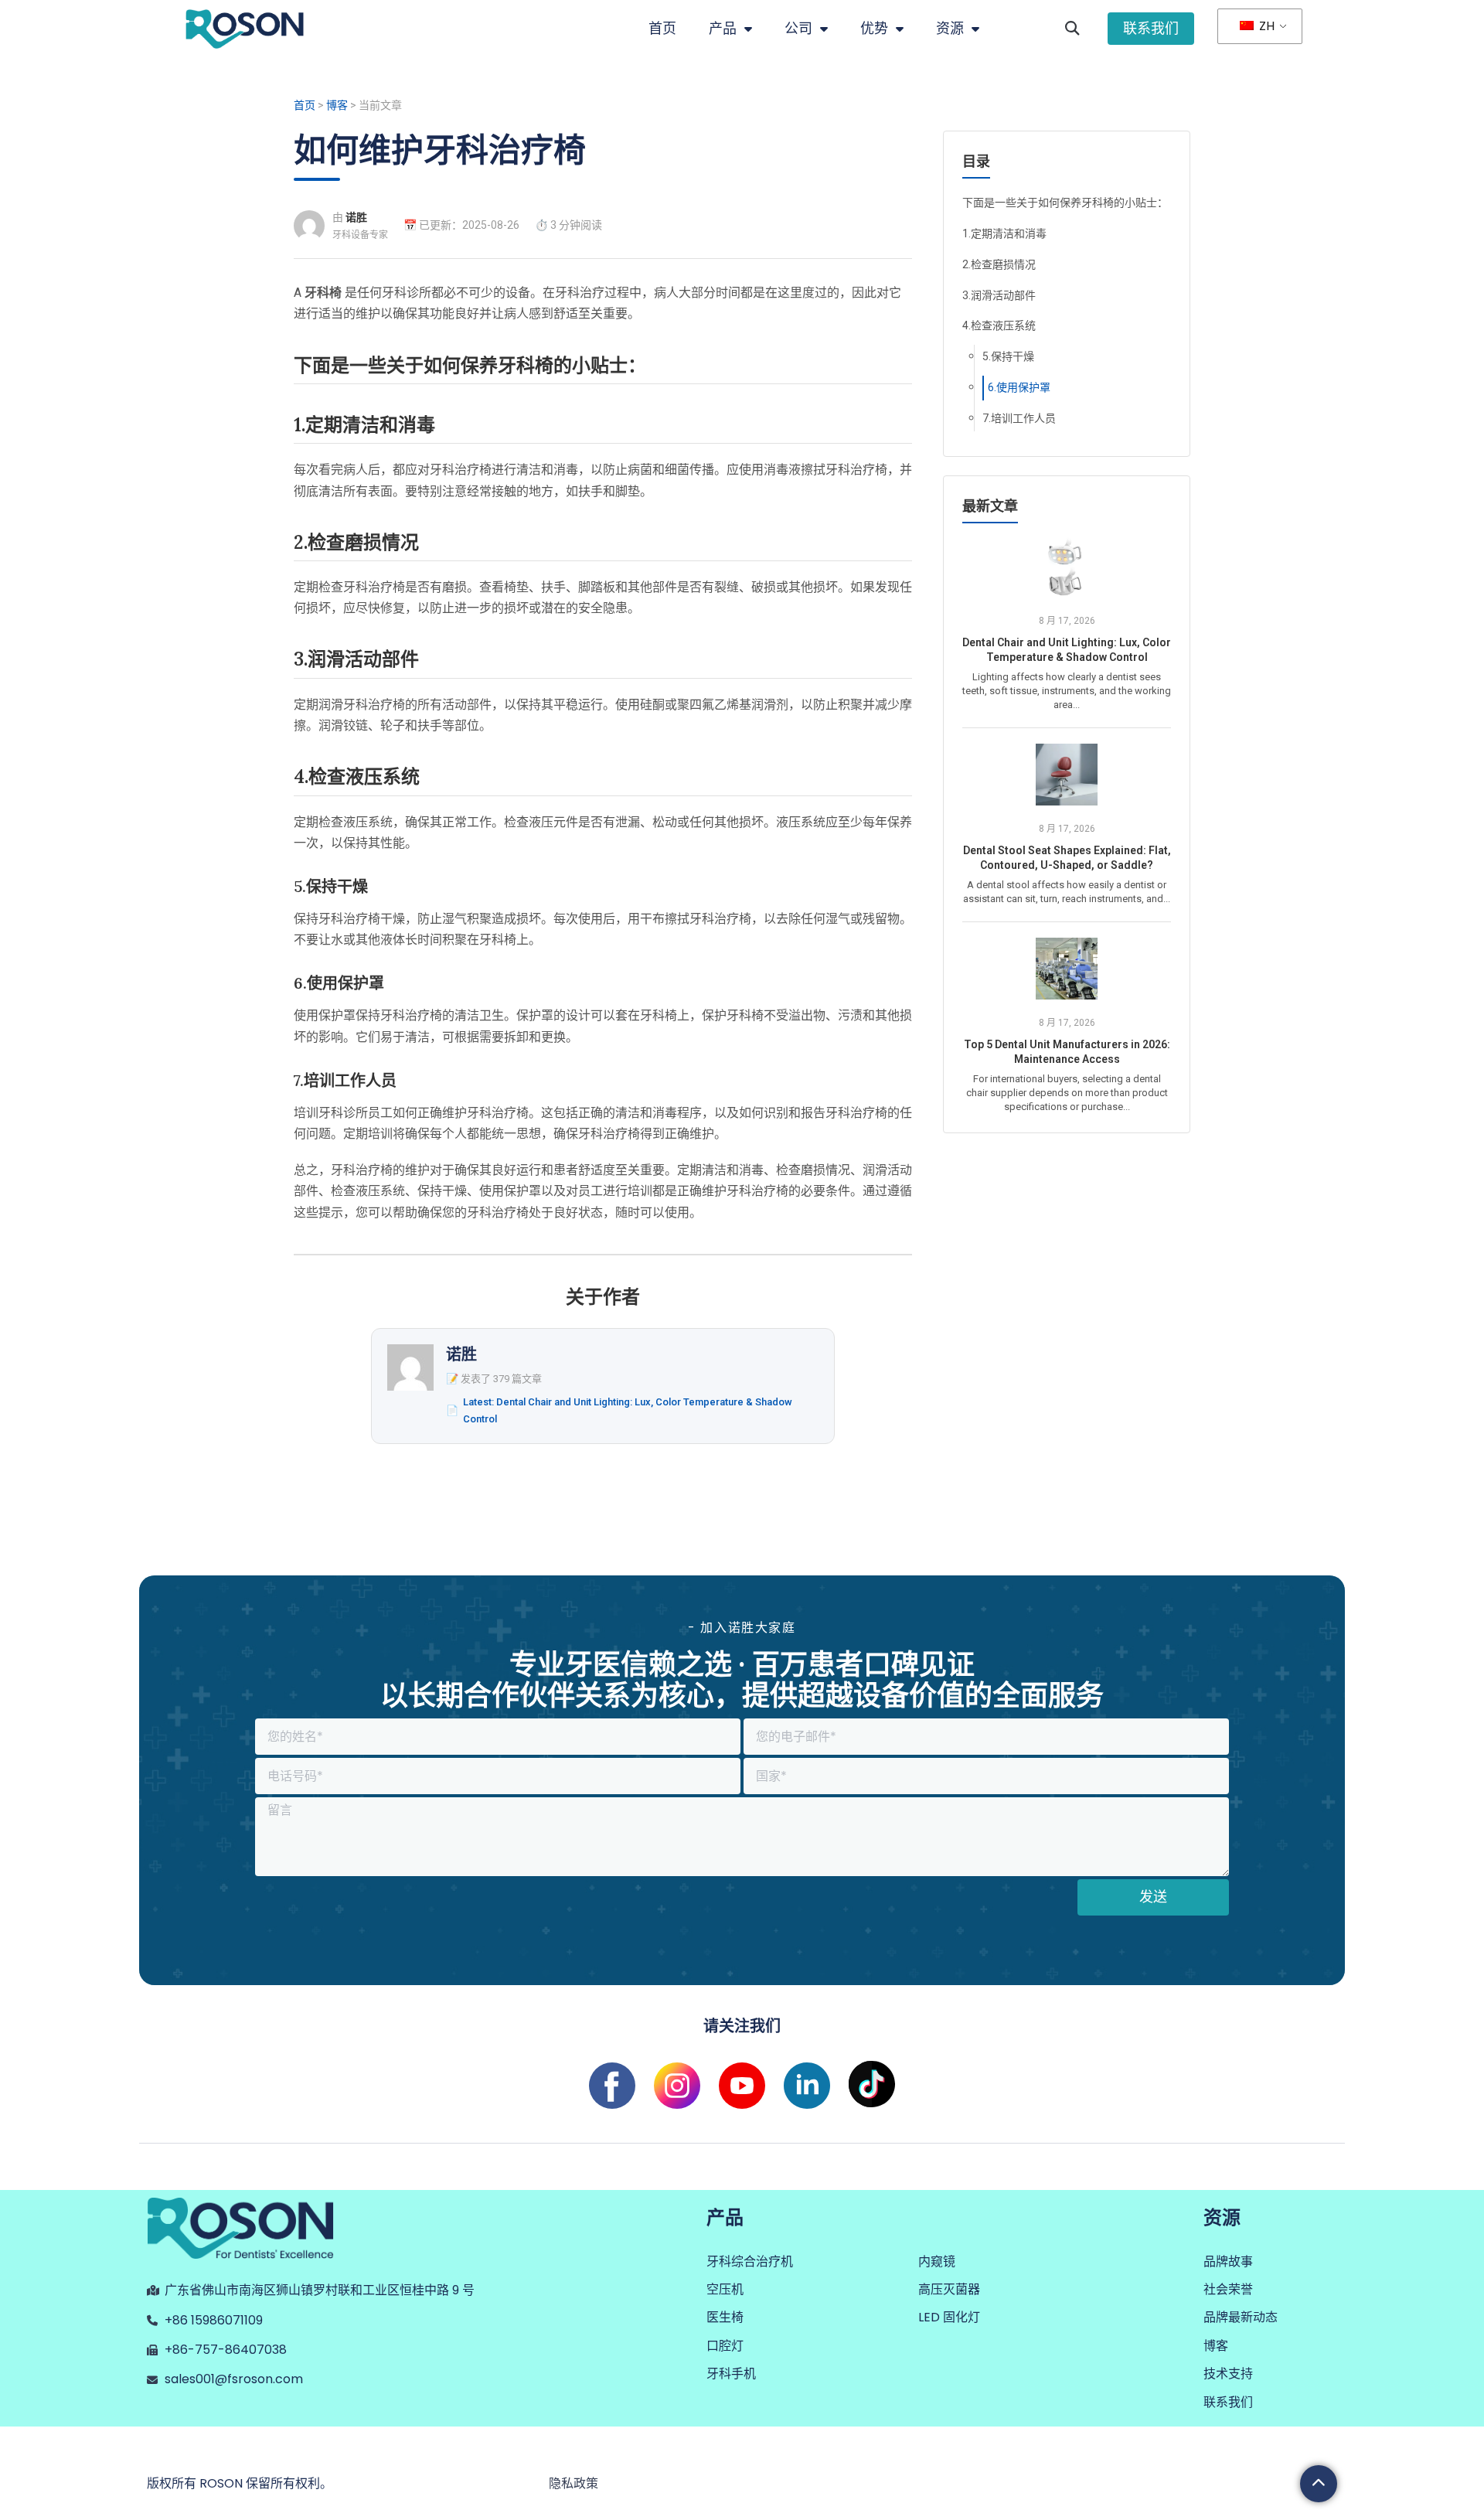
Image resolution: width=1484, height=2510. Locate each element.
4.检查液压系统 (999, 325)
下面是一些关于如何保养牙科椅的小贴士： (1065, 203)
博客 (337, 105)
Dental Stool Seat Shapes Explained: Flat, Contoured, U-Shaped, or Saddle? (1067, 858)
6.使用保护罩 (1019, 387)
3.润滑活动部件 (999, 295)
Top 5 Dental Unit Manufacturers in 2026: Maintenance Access (1067, 1052)
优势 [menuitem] (874, 28)
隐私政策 (574, 2483)
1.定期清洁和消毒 (1004, 233)
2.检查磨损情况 (999, 264)
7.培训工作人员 (1019, 418)
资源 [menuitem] (950, 28)
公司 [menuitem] (798, 28)
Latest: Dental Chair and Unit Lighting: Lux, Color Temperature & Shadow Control (628, 1410)
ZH (1265, 26)
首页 (305, 105)
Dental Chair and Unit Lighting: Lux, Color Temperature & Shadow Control (1067, 650)
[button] (1072, 29)
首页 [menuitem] (662, 28)
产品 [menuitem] (723, 28)
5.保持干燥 (1008, 356)
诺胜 (356, 217)
